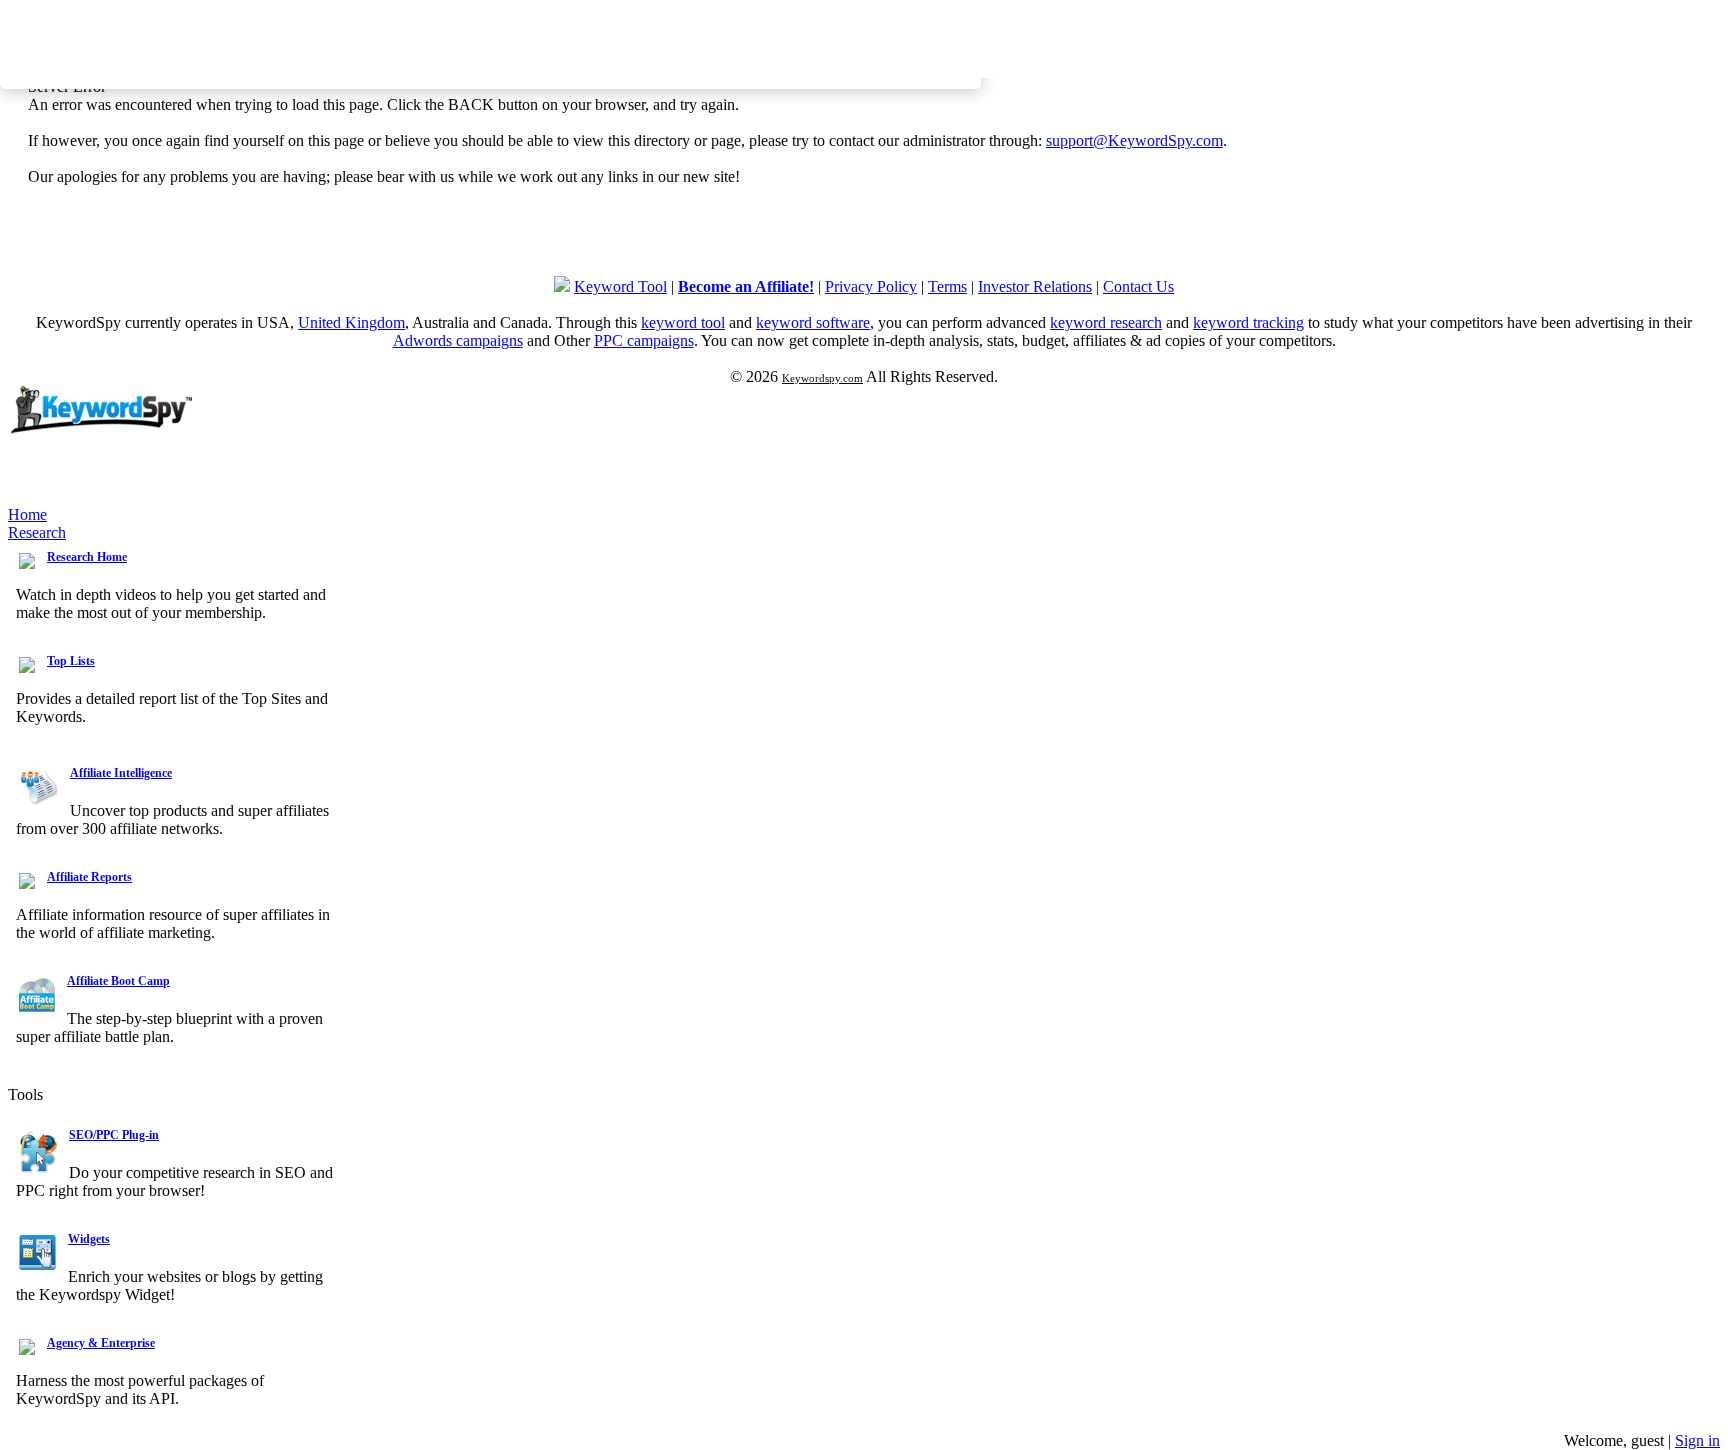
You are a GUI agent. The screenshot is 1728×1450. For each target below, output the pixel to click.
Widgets (89, 1239)
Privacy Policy (871, 286)
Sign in (1697, 1440)
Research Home (87, 557)
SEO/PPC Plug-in (114, 1135)
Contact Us (1138, 286)
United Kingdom (351, 322)
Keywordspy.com (822, 378)
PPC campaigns (644, 340)
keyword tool (683, 322)
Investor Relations (1035, 286)
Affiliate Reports (89, 877)
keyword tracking (1248, 322)
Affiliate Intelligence (121, 773)
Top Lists (71, 661)
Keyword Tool (620, 286)
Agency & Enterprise (101, 1343)
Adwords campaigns (458, 340)
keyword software (813, 322)
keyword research (1106, 322)
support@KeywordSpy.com (1134, 140)
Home (27, 514)
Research (37, 532)
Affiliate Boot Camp (118, 981)
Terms (947, 286)
